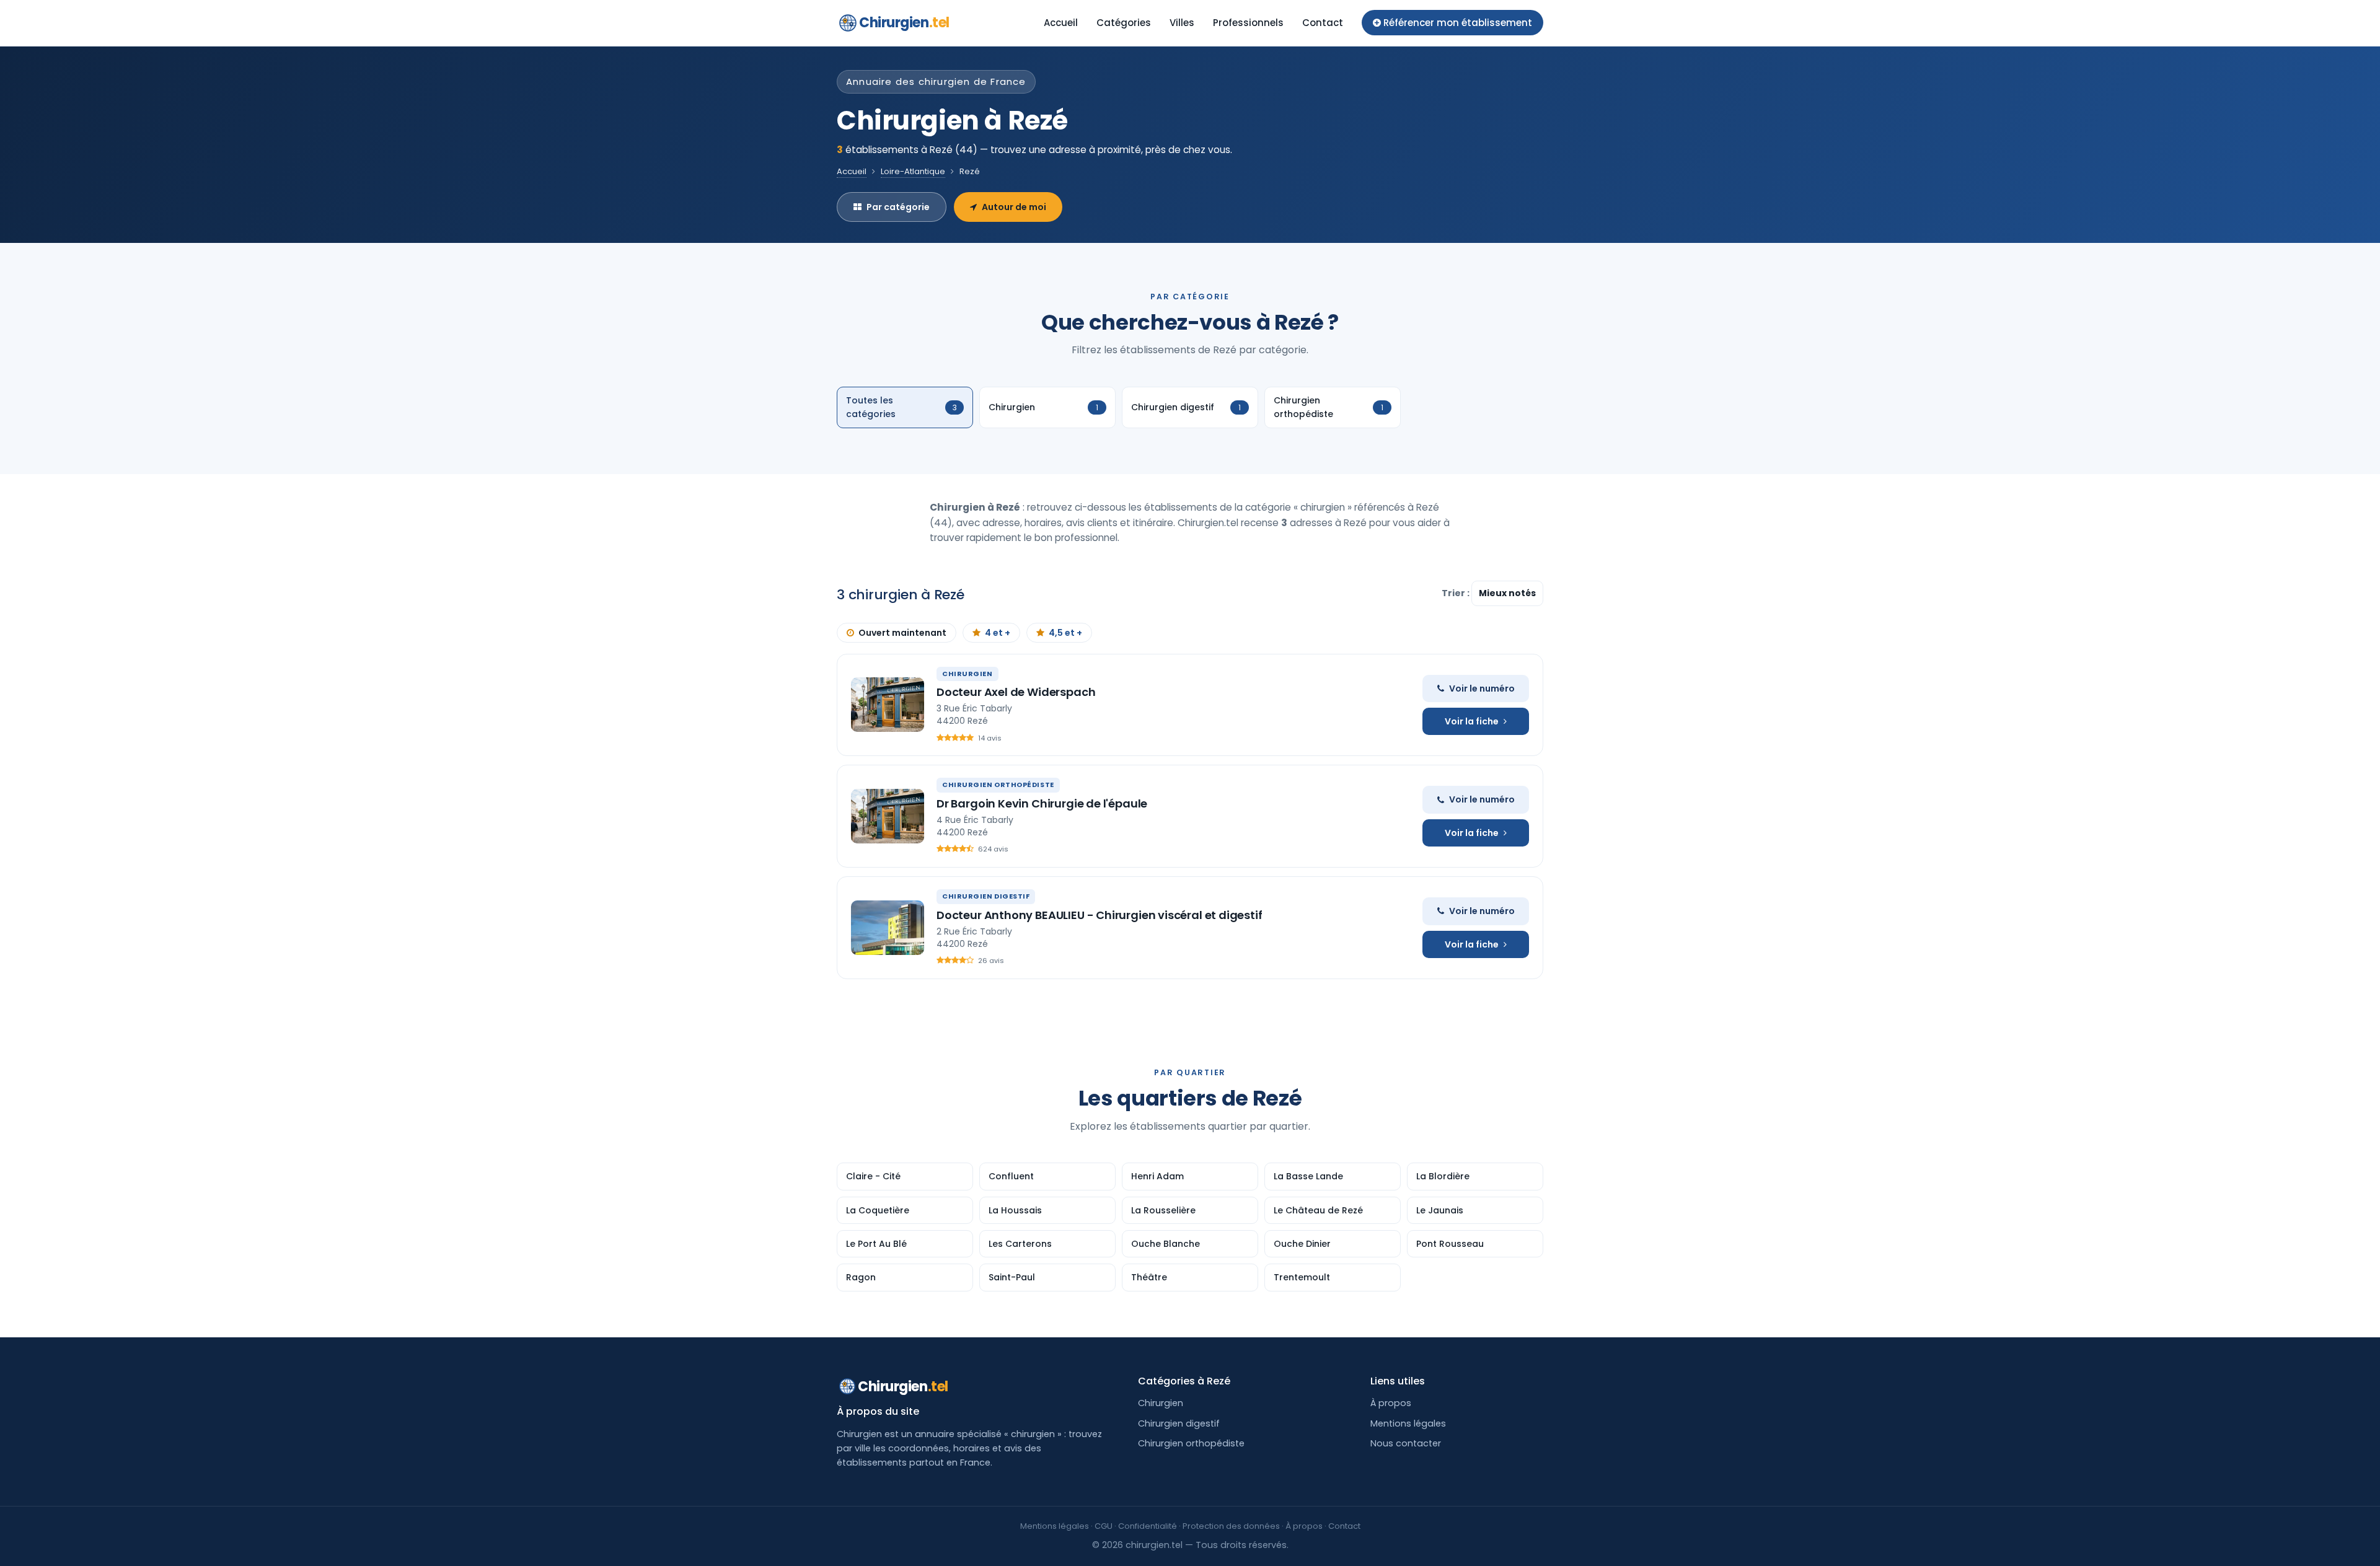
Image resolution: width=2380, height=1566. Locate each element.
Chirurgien (904, 23)
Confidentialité (1148, 1526)
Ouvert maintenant (902, 633)
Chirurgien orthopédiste (1191, 1443)
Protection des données (1231, 1526)
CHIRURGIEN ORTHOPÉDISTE (998, 785)
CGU (1104, 1526)
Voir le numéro (1482, 688)
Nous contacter (1406, 1443)
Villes (1182, 23)
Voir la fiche (1472, 721)
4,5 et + (1065, 633)
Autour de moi (1014, 207)
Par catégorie (898, 207)
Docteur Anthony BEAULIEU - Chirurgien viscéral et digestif (1100, 915)
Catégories (1124, 23)
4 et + (998, 633)
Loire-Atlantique (913, 171)
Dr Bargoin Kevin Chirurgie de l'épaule (1042, 803)
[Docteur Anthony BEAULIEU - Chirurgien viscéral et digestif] (888, 928)
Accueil (1061, 23)
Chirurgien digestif (1179, 1423)
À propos (1391, 1403)
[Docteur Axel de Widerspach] (888, 705)
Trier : (1457, 593)
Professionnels (1248, 23)
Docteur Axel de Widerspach (1016, 692)
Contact (1323, 23)
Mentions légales (1408, 1423)
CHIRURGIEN (967, 674)
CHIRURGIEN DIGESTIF (986, 896)
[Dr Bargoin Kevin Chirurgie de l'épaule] (888, 816)
